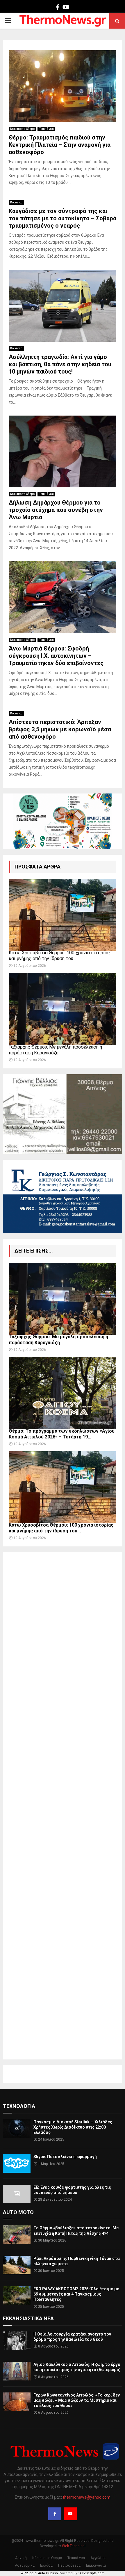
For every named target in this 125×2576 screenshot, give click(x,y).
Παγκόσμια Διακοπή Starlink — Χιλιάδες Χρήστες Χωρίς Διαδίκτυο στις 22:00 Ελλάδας (73, 2127)
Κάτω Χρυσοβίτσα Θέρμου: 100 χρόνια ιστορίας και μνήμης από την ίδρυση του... (59, 956)
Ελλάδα (46, 2565)
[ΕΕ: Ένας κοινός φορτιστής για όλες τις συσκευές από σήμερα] (17, 2194)
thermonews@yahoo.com (87, 2497)
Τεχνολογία (19, 2106)
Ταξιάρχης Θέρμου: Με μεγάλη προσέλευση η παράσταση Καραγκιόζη (55, 1050)
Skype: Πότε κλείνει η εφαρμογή (65, 2157)
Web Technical (74, 2546)
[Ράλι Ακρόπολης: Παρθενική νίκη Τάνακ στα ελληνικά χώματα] (17, 2265)
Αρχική (21, 2558)
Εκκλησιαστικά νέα (28, 2318)
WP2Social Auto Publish (39, 2573)
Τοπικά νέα (46, 129)
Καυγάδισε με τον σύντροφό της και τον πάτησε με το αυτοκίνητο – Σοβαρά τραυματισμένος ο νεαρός (63, 218)
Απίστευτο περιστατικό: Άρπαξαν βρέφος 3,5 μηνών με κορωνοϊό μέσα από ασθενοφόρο (60, 729)
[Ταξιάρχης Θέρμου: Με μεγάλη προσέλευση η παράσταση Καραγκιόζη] (63, 1009)
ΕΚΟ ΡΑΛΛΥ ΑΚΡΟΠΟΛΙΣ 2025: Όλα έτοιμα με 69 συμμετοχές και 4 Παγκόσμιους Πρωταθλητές (76, 2294)
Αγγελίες (98, 2558)
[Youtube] (70, 2514)
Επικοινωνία (96, 2565)
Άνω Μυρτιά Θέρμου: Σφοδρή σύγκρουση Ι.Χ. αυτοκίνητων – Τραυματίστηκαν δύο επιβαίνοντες (56, 656)
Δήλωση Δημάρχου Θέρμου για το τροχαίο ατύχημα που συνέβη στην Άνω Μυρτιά (56, 510)
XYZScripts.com (92, 2573)
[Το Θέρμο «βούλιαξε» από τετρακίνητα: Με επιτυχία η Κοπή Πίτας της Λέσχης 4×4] (17, 2234)
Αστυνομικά (25, 2565)
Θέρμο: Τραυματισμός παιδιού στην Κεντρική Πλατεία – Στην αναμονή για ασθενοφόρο (60, 145)
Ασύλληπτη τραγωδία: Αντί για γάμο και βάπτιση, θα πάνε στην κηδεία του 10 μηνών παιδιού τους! (60, 364)
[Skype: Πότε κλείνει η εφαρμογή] (17, 2163)
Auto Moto (18, 2212)
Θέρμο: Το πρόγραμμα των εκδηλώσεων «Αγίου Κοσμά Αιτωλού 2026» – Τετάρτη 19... (62, 1434)
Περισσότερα (69, 2565)
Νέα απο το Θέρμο (22, 129)
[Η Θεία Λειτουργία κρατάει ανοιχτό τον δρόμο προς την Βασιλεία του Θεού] (17, 2341)
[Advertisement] (63, 1806)
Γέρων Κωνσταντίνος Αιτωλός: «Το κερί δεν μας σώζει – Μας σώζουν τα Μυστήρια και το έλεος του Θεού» (77, 2400)
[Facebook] (55, 2514)
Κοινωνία (16, 202)
